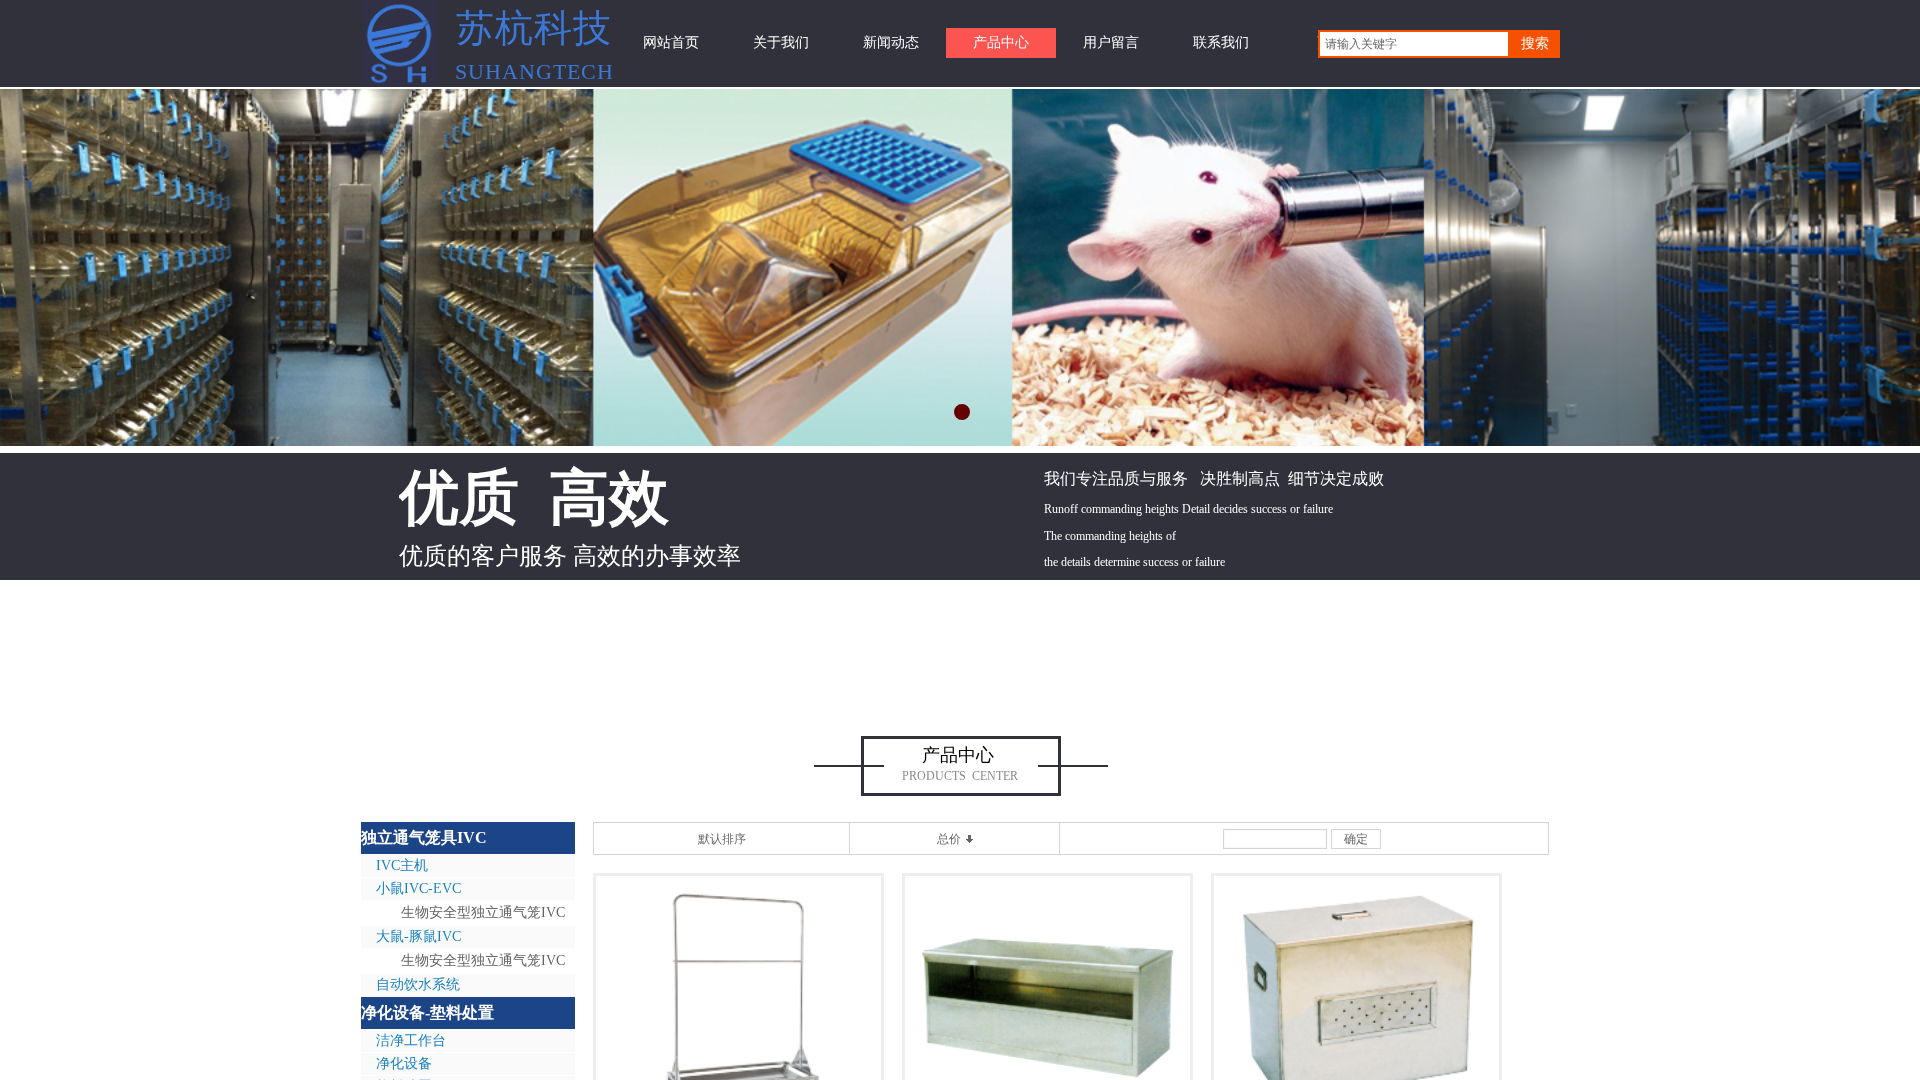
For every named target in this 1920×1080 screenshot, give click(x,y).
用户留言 (1111, 42)
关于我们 (781, 42)
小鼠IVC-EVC (418, 888)
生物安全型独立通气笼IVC (483, 912)
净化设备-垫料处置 (427, 1012)
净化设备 (404, 1063)
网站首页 (671, 42)
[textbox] (1414, 44)
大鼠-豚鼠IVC (418, 936)
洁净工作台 (411, 1040)
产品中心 (1001, 42)
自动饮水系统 (418, 984)
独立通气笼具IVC (424, 837)
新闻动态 (891, 42)
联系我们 (1221, 42)
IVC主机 (402, 865)
